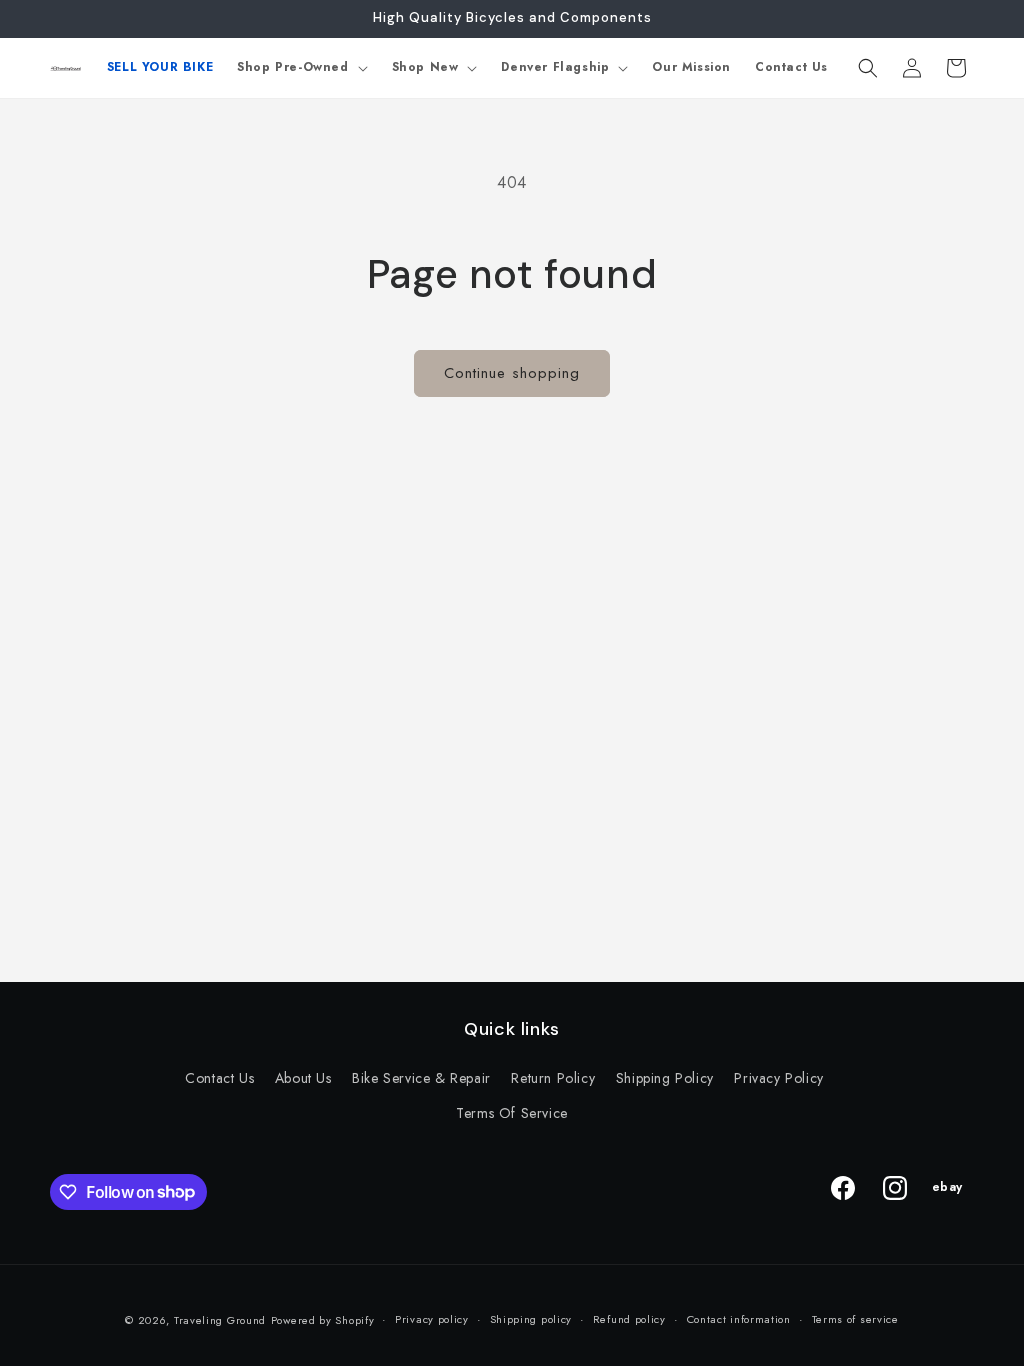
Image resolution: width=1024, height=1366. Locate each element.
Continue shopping (512, 373)
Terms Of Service (512, 1113)
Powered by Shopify (323, 1320)
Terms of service (855, 1319)
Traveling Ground (220, 1320)
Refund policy (629, 1319)
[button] (302, 68)
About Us (303, 1078)
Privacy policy (432, 1319)
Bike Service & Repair (421, 1078)
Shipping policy (531, 1319)
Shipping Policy (665, 1078)
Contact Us (219, 1078)
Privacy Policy (778, 1078)
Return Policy (553, 1078)
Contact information (739, 1319)
